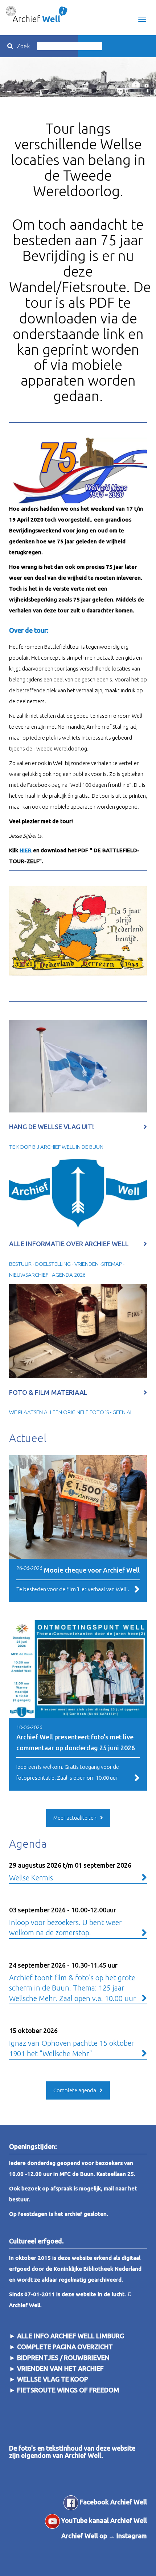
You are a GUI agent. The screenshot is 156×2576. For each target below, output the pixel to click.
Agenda (28, 1844)
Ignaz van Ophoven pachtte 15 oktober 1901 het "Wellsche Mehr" (72, 2042)
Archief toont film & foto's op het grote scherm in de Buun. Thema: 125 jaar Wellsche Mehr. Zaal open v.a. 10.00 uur (73, 1982)
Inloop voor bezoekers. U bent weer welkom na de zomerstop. (65, 1921)
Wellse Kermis (70, 1872)
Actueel (28, 1438)
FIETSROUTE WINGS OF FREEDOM (68, 2390)
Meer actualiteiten (75, 1818)
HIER (26, 850)
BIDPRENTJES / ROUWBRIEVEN (63, 2358)
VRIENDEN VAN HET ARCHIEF (60, 2368)
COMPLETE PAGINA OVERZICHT (65, 2347)
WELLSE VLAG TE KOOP (53, 2379)
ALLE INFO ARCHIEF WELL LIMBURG (71, 2336)
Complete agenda (75, 2090)
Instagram (132, 2536)
